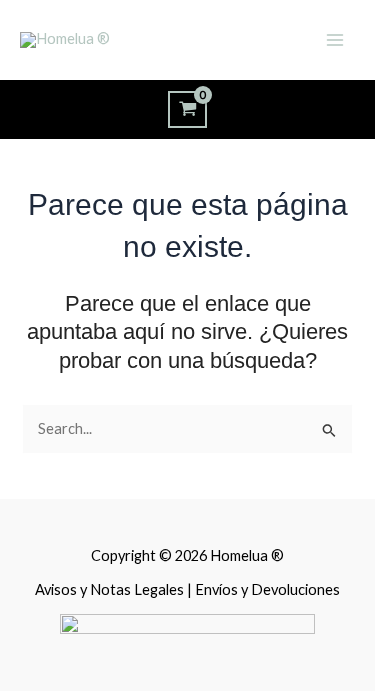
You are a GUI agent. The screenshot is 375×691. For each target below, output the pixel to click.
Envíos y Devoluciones (267, 589)
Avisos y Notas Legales (111, 589)
